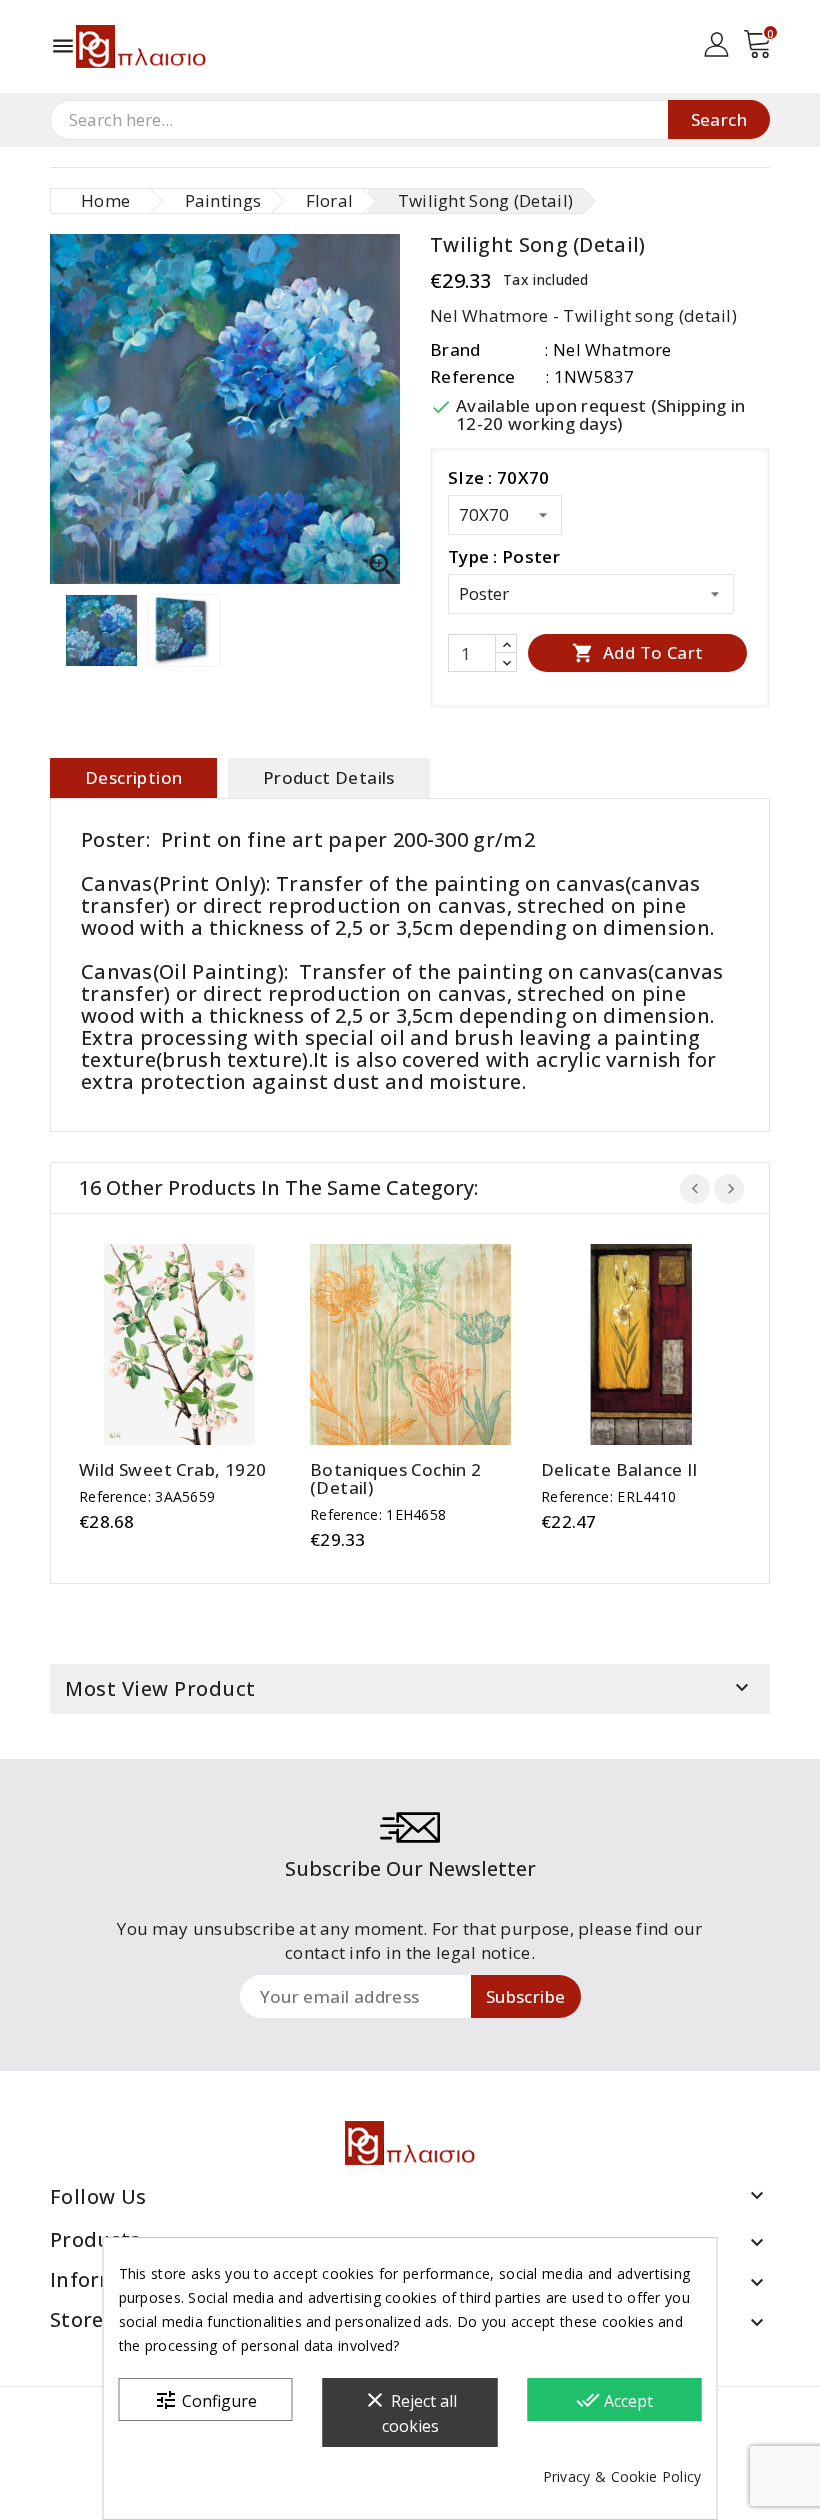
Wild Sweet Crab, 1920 (172, 1470)
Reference (473, 376)
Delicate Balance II (619, 1470)
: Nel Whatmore (607, 349)
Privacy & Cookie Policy (622, 2476)
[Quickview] (199, 1344)
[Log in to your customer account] (716, 42)
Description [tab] (133, 777)
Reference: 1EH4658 (378, 1514)
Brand (455, 349)
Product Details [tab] (329, 777)
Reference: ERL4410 (608, 1496)
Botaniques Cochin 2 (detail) (396, 1479)
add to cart (159, 1344)
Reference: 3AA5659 (147, 1496)
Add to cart (638, 652)
